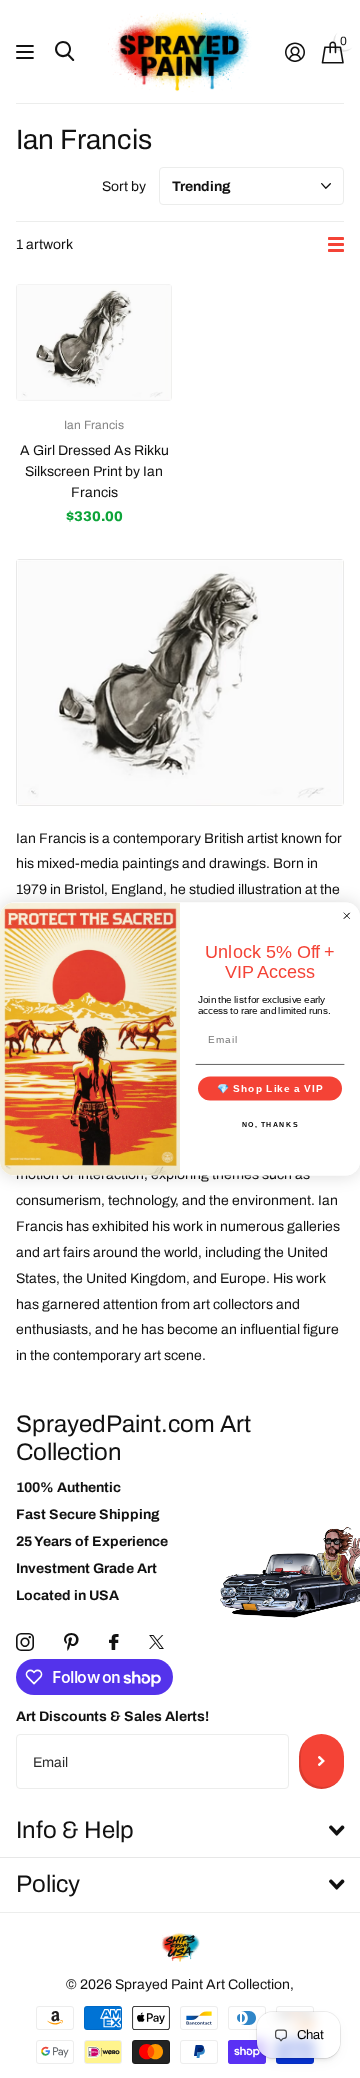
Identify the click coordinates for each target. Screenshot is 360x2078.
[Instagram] (25, 1642)
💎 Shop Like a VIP (270, 1088)
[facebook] (114, 1642)
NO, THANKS (270, 1124)
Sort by (124, 186)
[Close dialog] (347, 916)
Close (180, 1831)
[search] (64, 51)
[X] (156, 1642)
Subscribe (321, 1761)
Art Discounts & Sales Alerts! (112, 1716)
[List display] (336, 244)
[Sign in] (294, 52)
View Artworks (27, 52)
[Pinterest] (71, 1642)
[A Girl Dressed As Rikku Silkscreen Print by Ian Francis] (94, 342)
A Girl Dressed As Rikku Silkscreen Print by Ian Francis (94, 471)
